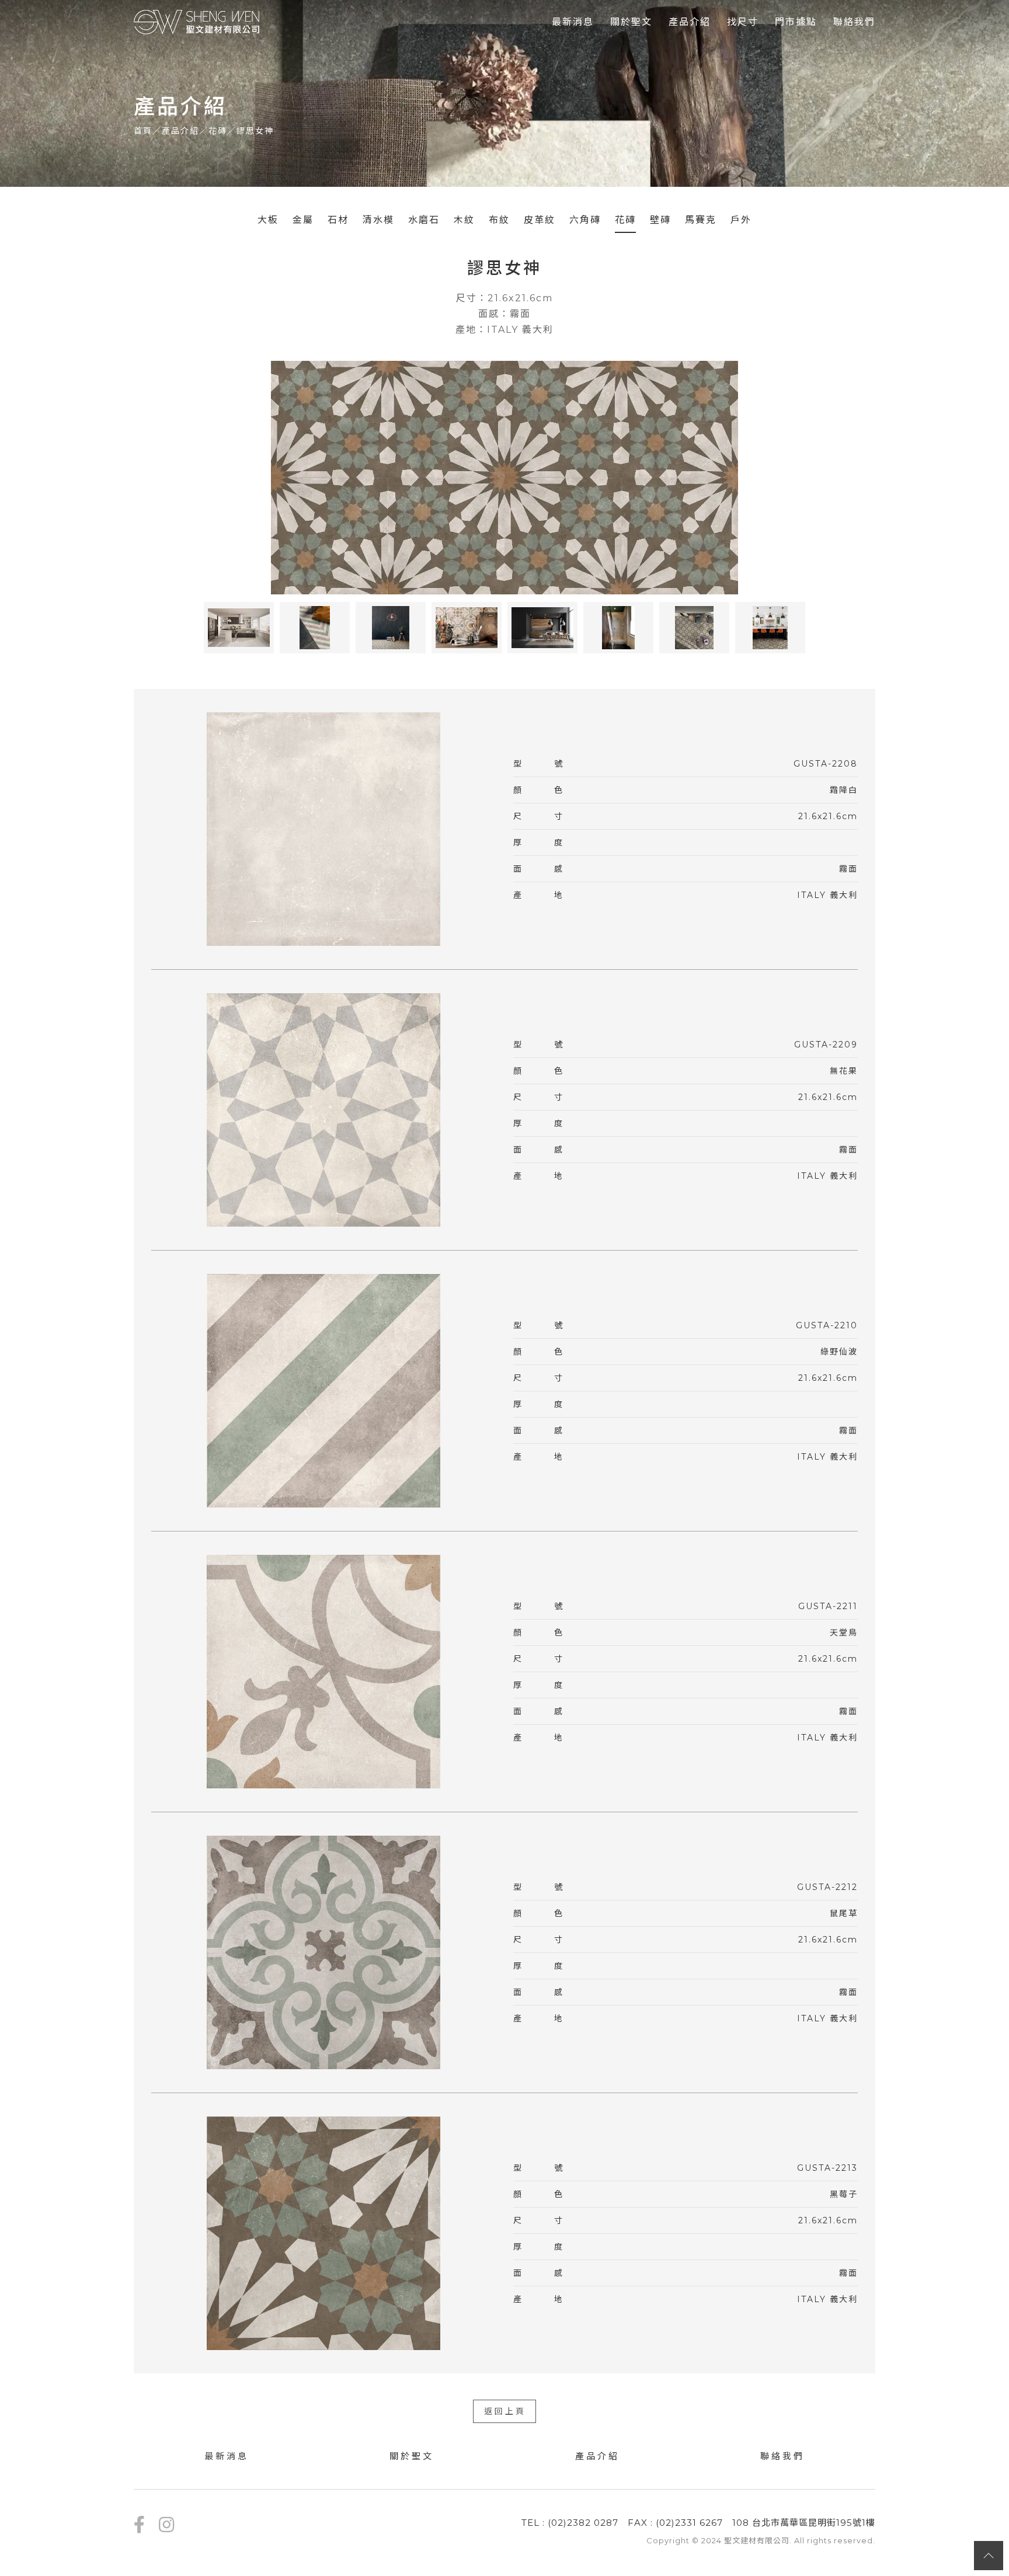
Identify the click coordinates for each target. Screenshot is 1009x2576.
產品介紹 (690, 22)
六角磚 (585, 220)
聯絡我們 (854, 22)
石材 (338, 220)
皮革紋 (540, 220)
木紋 (464, 220)
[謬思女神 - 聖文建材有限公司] (197, 22)
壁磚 (660, 220)
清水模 (378, 220)
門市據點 (796, 22)
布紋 (499, 220)
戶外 (741, 220)
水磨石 (424, 220)
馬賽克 (701, 220)
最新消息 (573, 22)
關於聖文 (631, 22)
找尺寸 (743, 22)
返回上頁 (505, 2411)
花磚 (218, 131)
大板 (268, 220)
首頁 (143, 131)
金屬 (303, 220)
